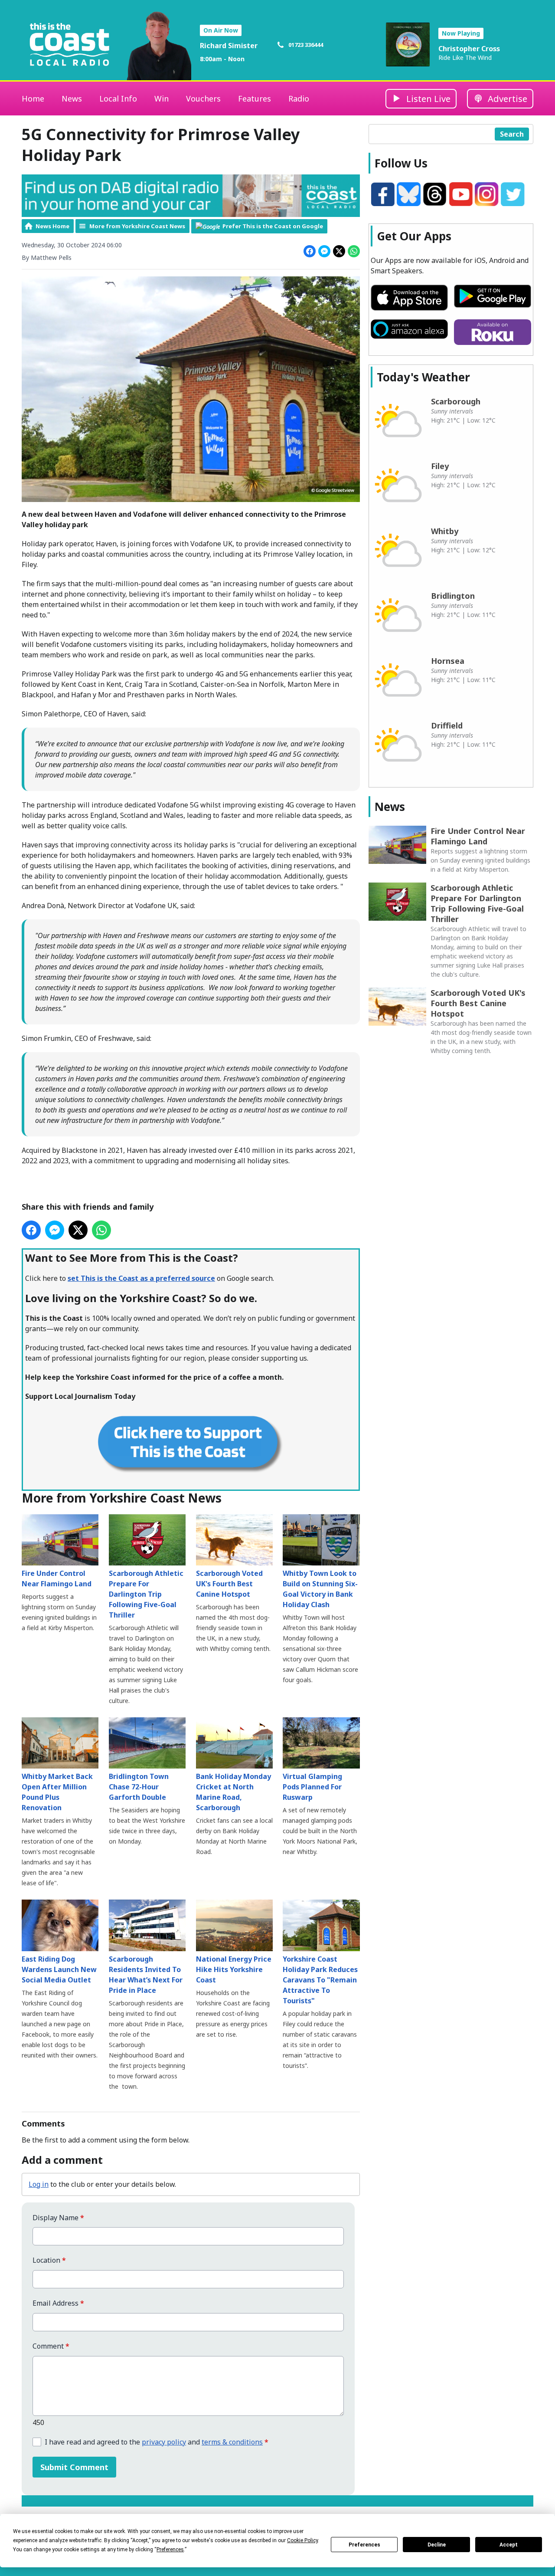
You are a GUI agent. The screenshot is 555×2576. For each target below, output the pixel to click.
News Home (52, 226)
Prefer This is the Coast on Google (273, 226)
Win (162, 98)
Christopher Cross (469, 49)
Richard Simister (229, 46)
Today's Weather (423, 377)
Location (49, 2260)
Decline (437, 2545)
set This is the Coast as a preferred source (141, 1278)
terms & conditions (232, 2442)
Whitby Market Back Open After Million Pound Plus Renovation (57, 1792)
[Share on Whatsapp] (354, 251)
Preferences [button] (170, 2550)
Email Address (58, 2303)
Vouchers (203, 98)
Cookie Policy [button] (302, 2540)
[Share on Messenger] (324, 251)
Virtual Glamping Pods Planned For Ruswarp (312, 1787)
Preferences (364, 2545)
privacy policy (164, 2442)
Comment (51, 2346)
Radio (299, 98)
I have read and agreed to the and (157, 2442)
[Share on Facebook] (310, 251)
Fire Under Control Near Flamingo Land (57, 1578)
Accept (509, 2545)
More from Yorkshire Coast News (137, 226)
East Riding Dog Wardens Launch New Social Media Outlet (59, 1969)
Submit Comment (74, 2467)
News (72, 98)
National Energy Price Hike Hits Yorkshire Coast (234, 1969)
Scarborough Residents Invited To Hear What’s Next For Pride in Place (146, 1974)
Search (512, 134)
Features (255, 98)
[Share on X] (339, 251)
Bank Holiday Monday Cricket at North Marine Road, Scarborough (233, 1792)
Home (33, 98)
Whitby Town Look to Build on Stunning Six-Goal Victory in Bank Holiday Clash (320, 1589)
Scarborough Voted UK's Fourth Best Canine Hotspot (229, 1584)
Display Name (58, 2218)
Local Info (118, 98)
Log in (39, 2184)
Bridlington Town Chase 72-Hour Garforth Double (139, 1787)
